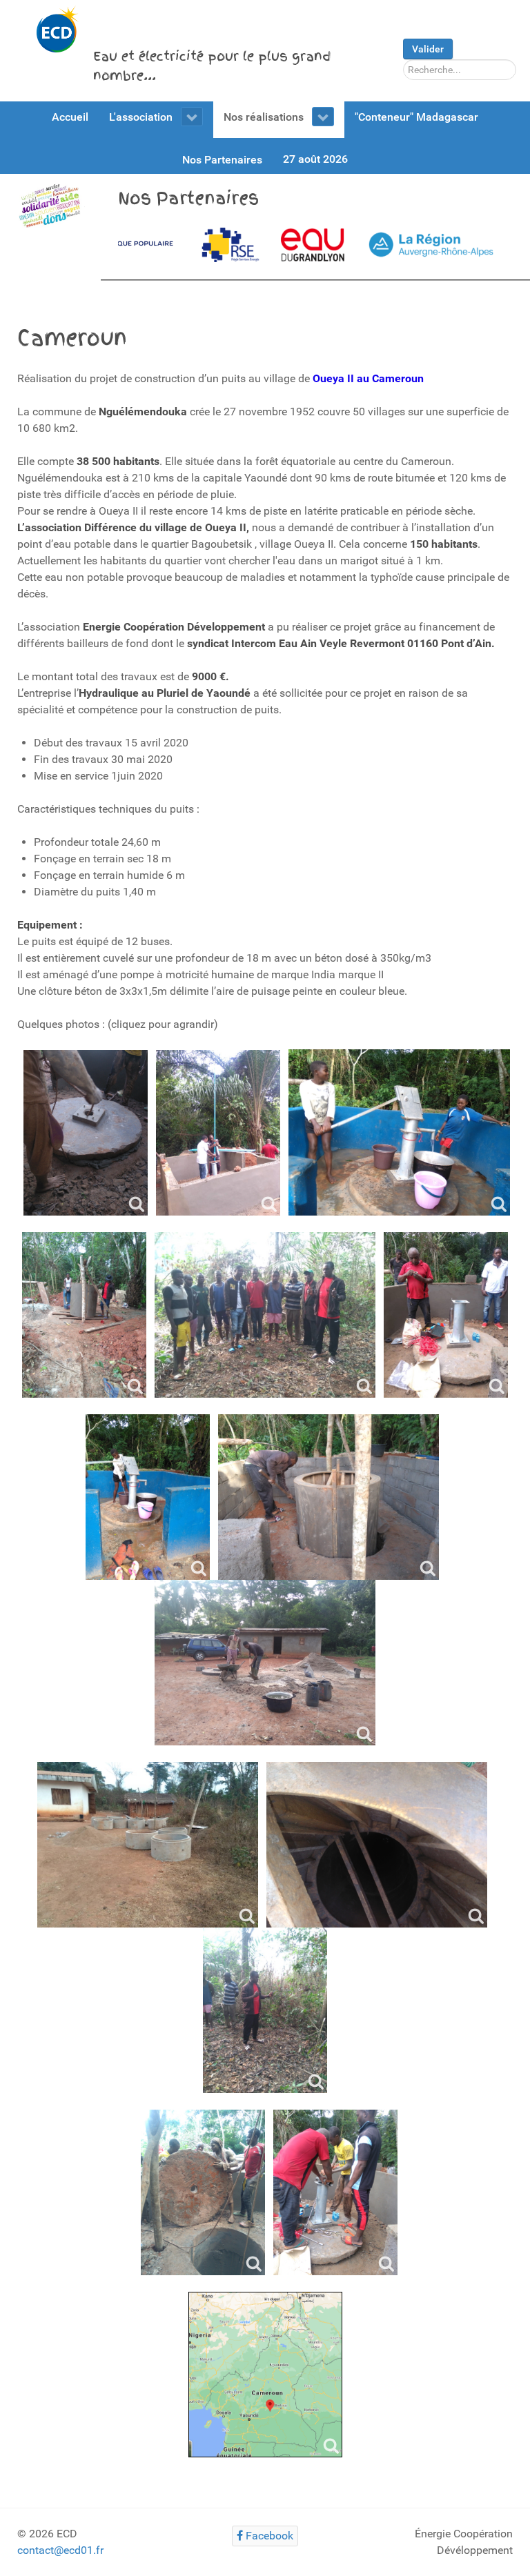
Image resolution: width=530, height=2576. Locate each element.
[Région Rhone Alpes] (313, 245)
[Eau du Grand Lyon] (193, 245)
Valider (428, 49)
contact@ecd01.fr (60, 2550)
